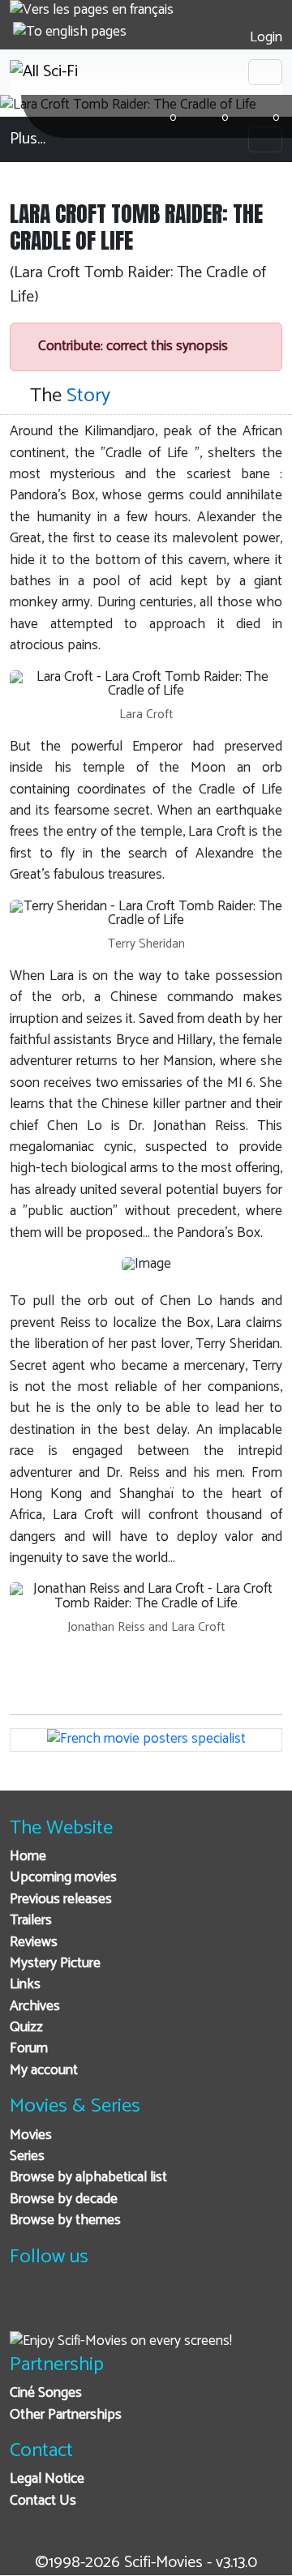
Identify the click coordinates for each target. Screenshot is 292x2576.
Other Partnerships (66, 2415)
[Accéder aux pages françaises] (92, 11)
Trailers (31, 1921)
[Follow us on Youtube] (106, 2307)
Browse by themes (65, 2221)
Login (264, 38)
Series (27, 2157)
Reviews (34, 1943)
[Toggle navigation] (265, 72)
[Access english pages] (70, 32)
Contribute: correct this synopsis (131, 347)
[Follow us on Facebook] (26, 2307)
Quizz (26, 2028)
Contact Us (43, 2501)
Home (28, 1857)
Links (25, 1985)
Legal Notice (47, 2479)
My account (44, 2071)
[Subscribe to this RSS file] (146, 2307)
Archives (35, 2007)
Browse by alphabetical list (88, 2178)
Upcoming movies (63, 1878)
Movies (31, 2135)
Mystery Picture (55, 1964)
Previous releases (61, 1900)
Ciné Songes (46, 2393)
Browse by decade (64, 2199)
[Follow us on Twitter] (66, 2307)
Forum (29, 2049)
